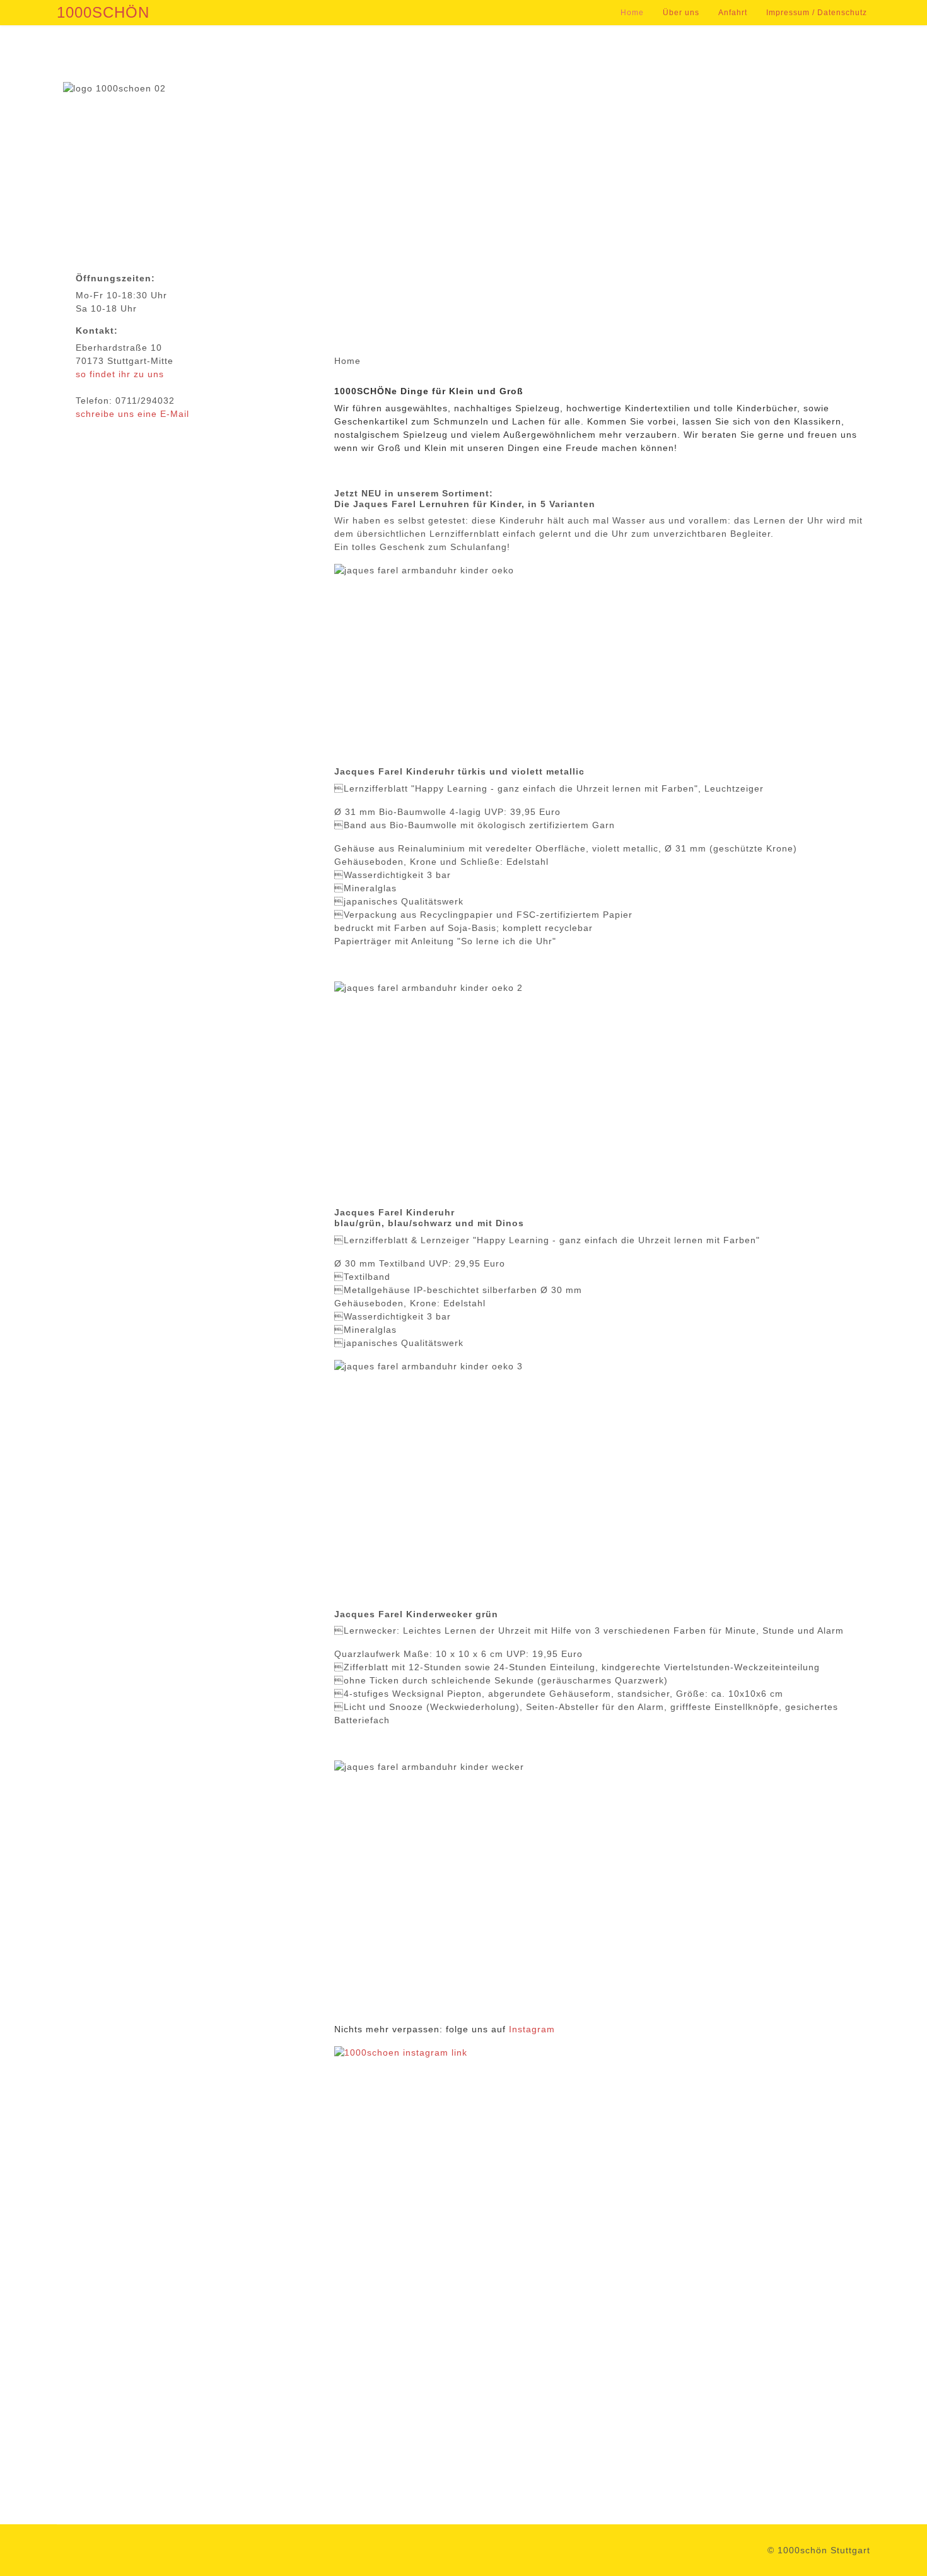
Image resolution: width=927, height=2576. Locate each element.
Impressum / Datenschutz (817, 13)
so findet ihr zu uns (120, 374)
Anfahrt (733, 13)
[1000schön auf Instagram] (602, 2225)
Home (632, 13)
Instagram (532, 2029)
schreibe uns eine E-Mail (132, 414)
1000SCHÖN (103, 13)
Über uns (681, 13)
